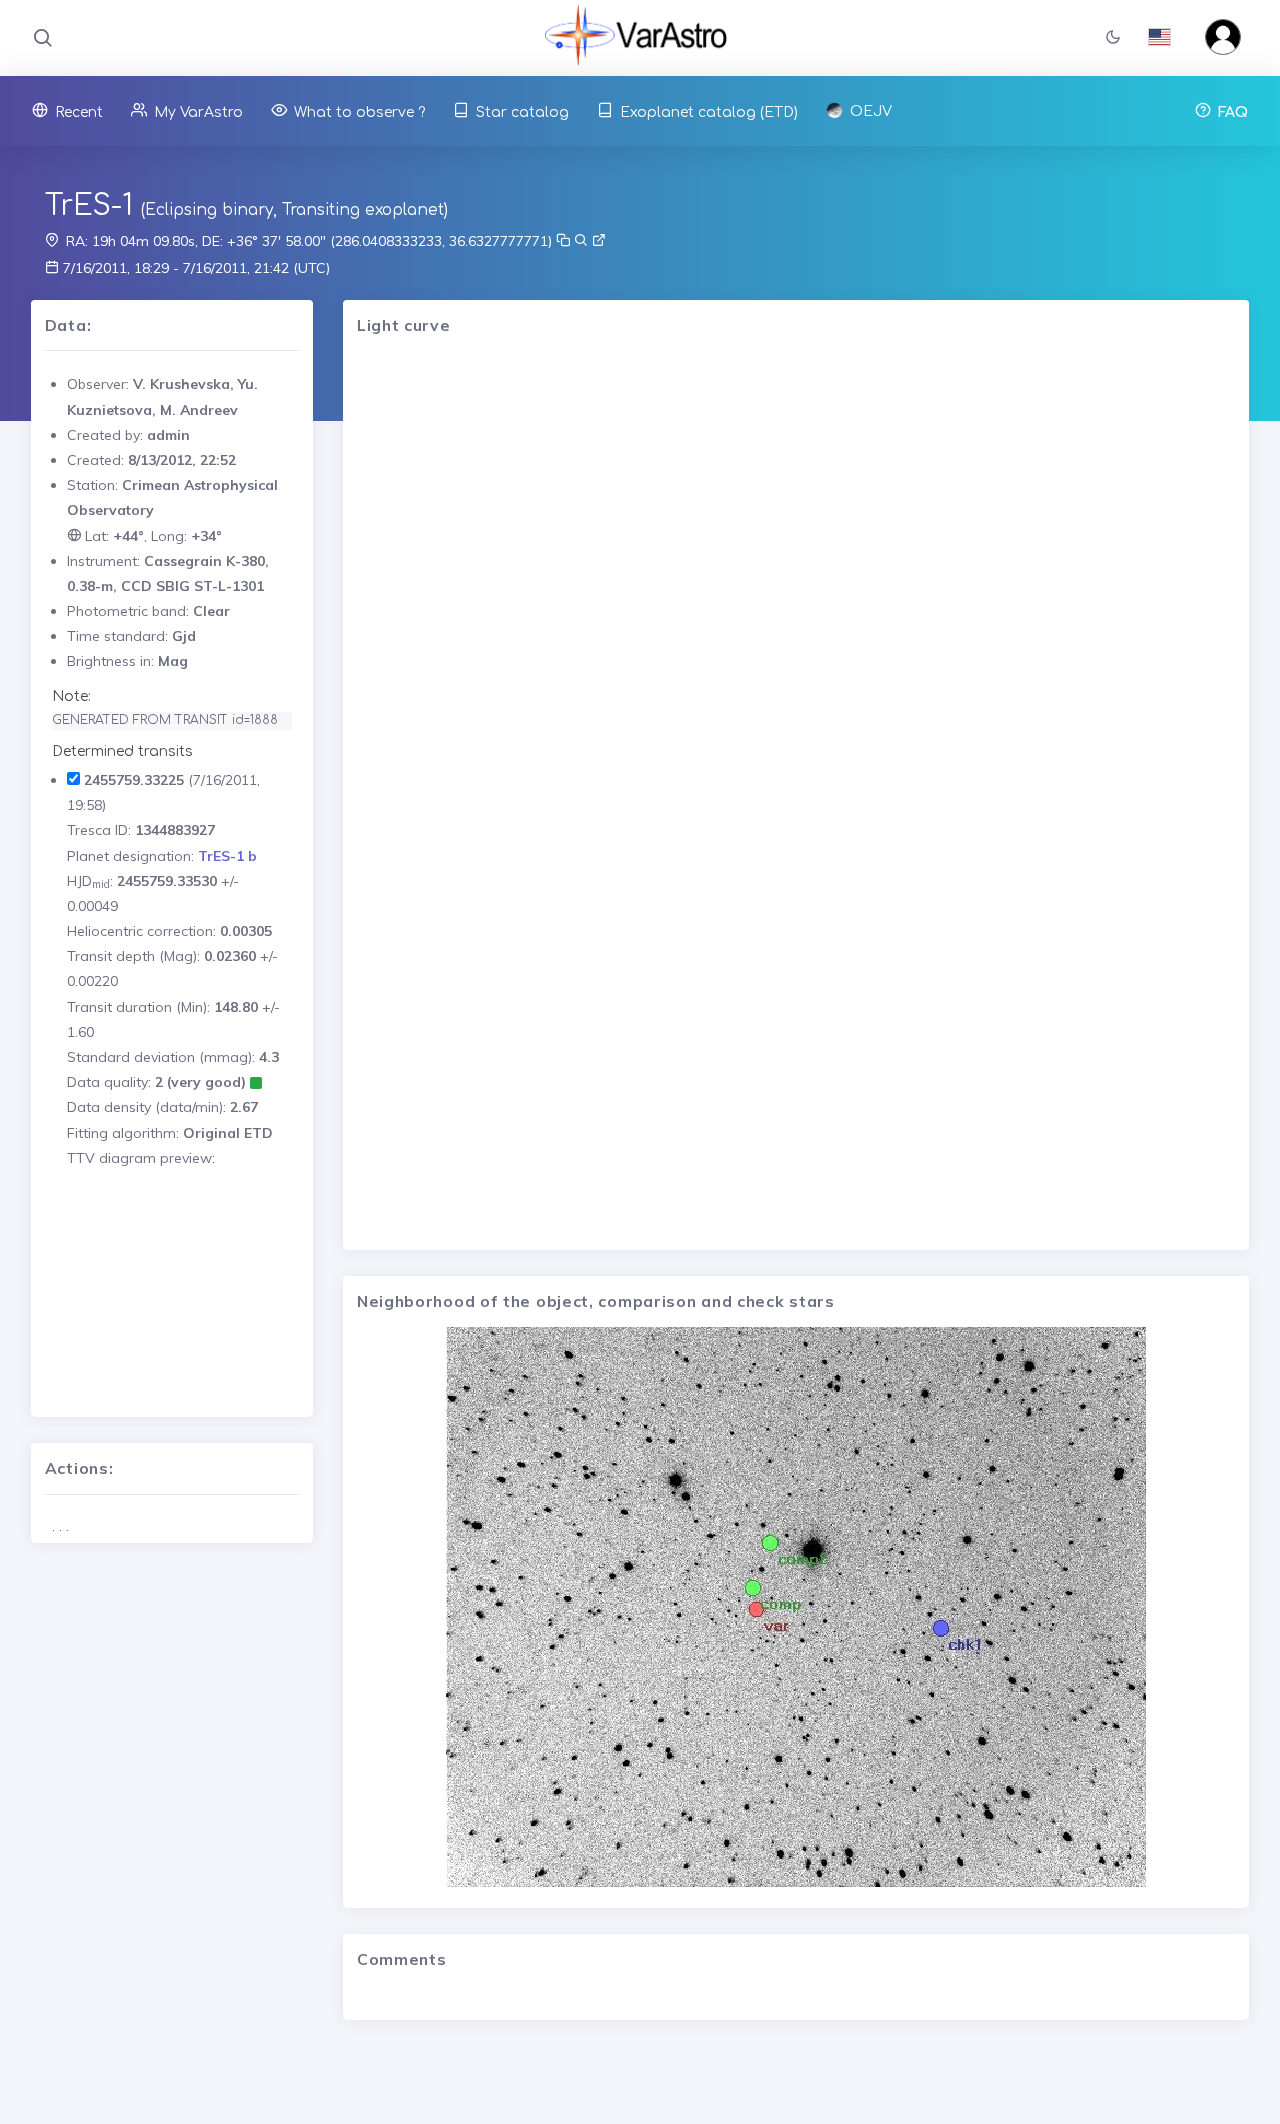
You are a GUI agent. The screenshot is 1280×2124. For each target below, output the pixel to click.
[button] (1113, 38)
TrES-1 (89, 206)
